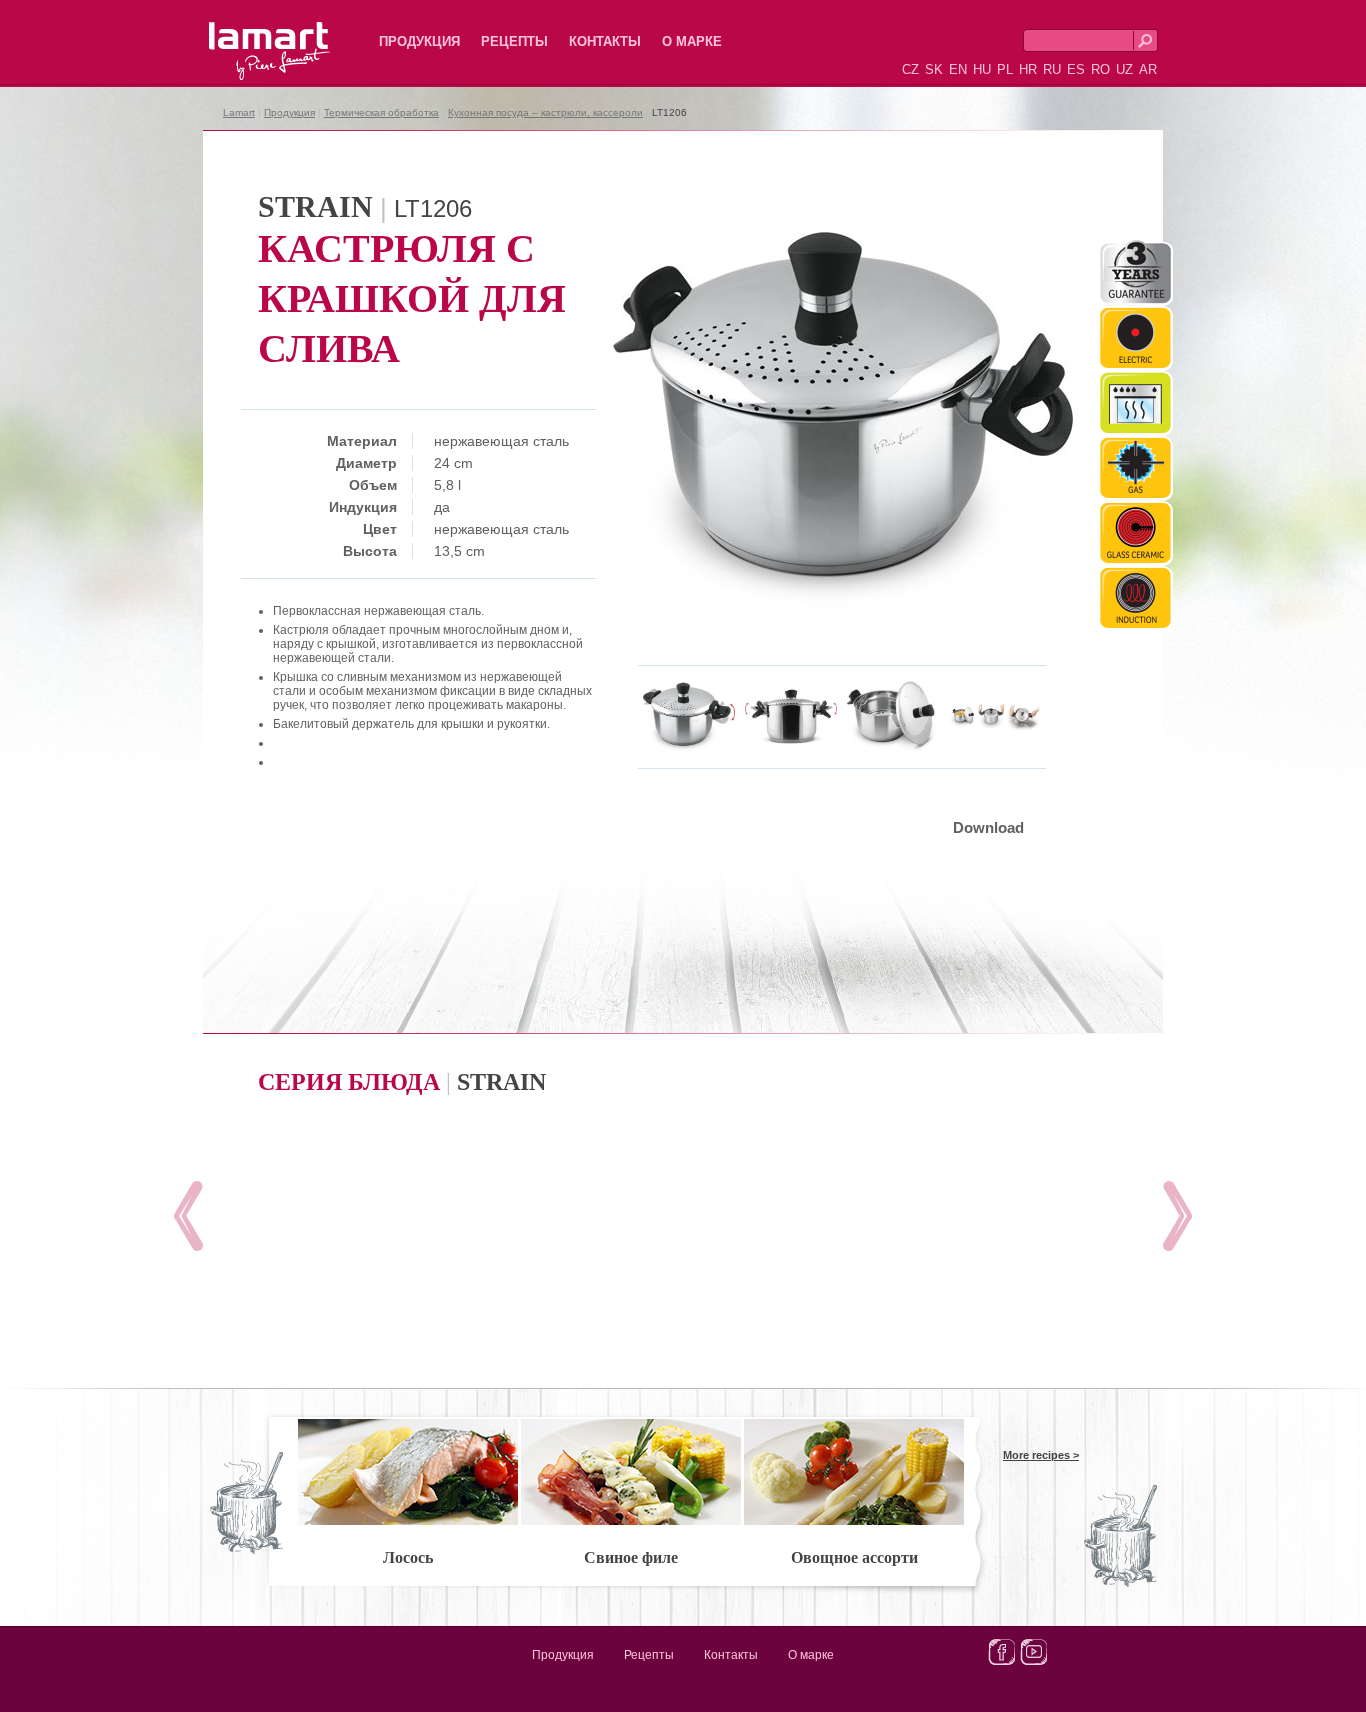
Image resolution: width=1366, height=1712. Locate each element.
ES (1076, 69)
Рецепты (514, 41)
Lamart (248, 35)
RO (1100, 69)
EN (958, 69)
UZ (1124, 69)
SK (934, 69)
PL (1005, 69)
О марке (692, 41)
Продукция (419, 41)
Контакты (605, 41)
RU (1052, 69)
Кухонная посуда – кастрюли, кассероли (545, 112)
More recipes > (1041, 1455)
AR (1148, 69)
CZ (910, 69)
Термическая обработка (381, 112)
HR (1028, 69)
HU (982, 69)
